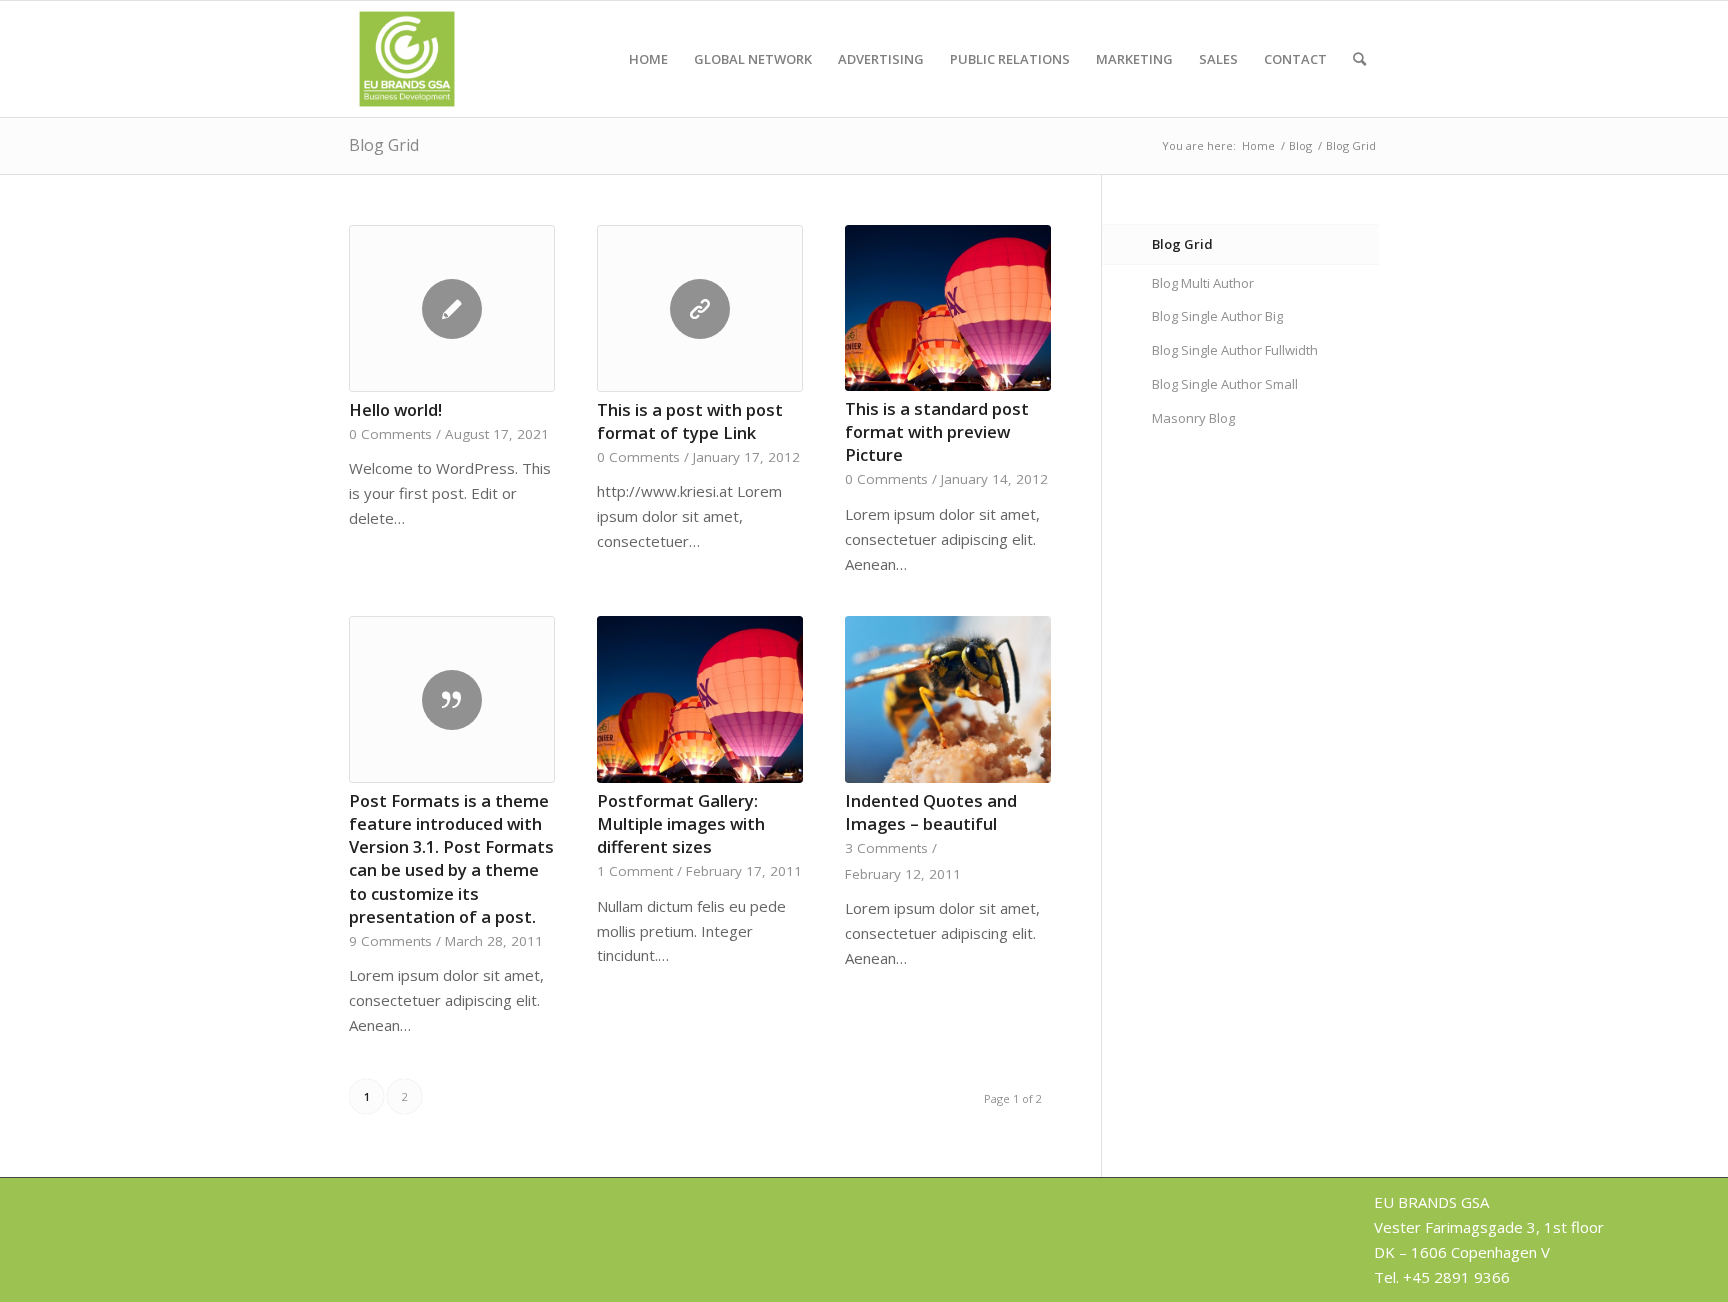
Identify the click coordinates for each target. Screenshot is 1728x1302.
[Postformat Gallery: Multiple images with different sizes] (700, 699)
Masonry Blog (1193, 418)
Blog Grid (384, 145)
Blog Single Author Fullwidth (1235, 350)
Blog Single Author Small (1225, 384)
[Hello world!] (452, 308)
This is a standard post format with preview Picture (937, 431)
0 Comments (390, 434)
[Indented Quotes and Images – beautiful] (948, 699)
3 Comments (886, 848)
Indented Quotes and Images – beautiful (931, 812)
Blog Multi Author (1203, 283)
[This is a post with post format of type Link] (700, 308)
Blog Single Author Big (1217, 316)
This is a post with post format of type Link (690, 421)
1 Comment (635, 871)
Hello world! (395, 409)
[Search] (1359, 59)
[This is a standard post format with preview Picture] (948, 308)
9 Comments (390, 941)
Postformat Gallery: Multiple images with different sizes (681, 823)
